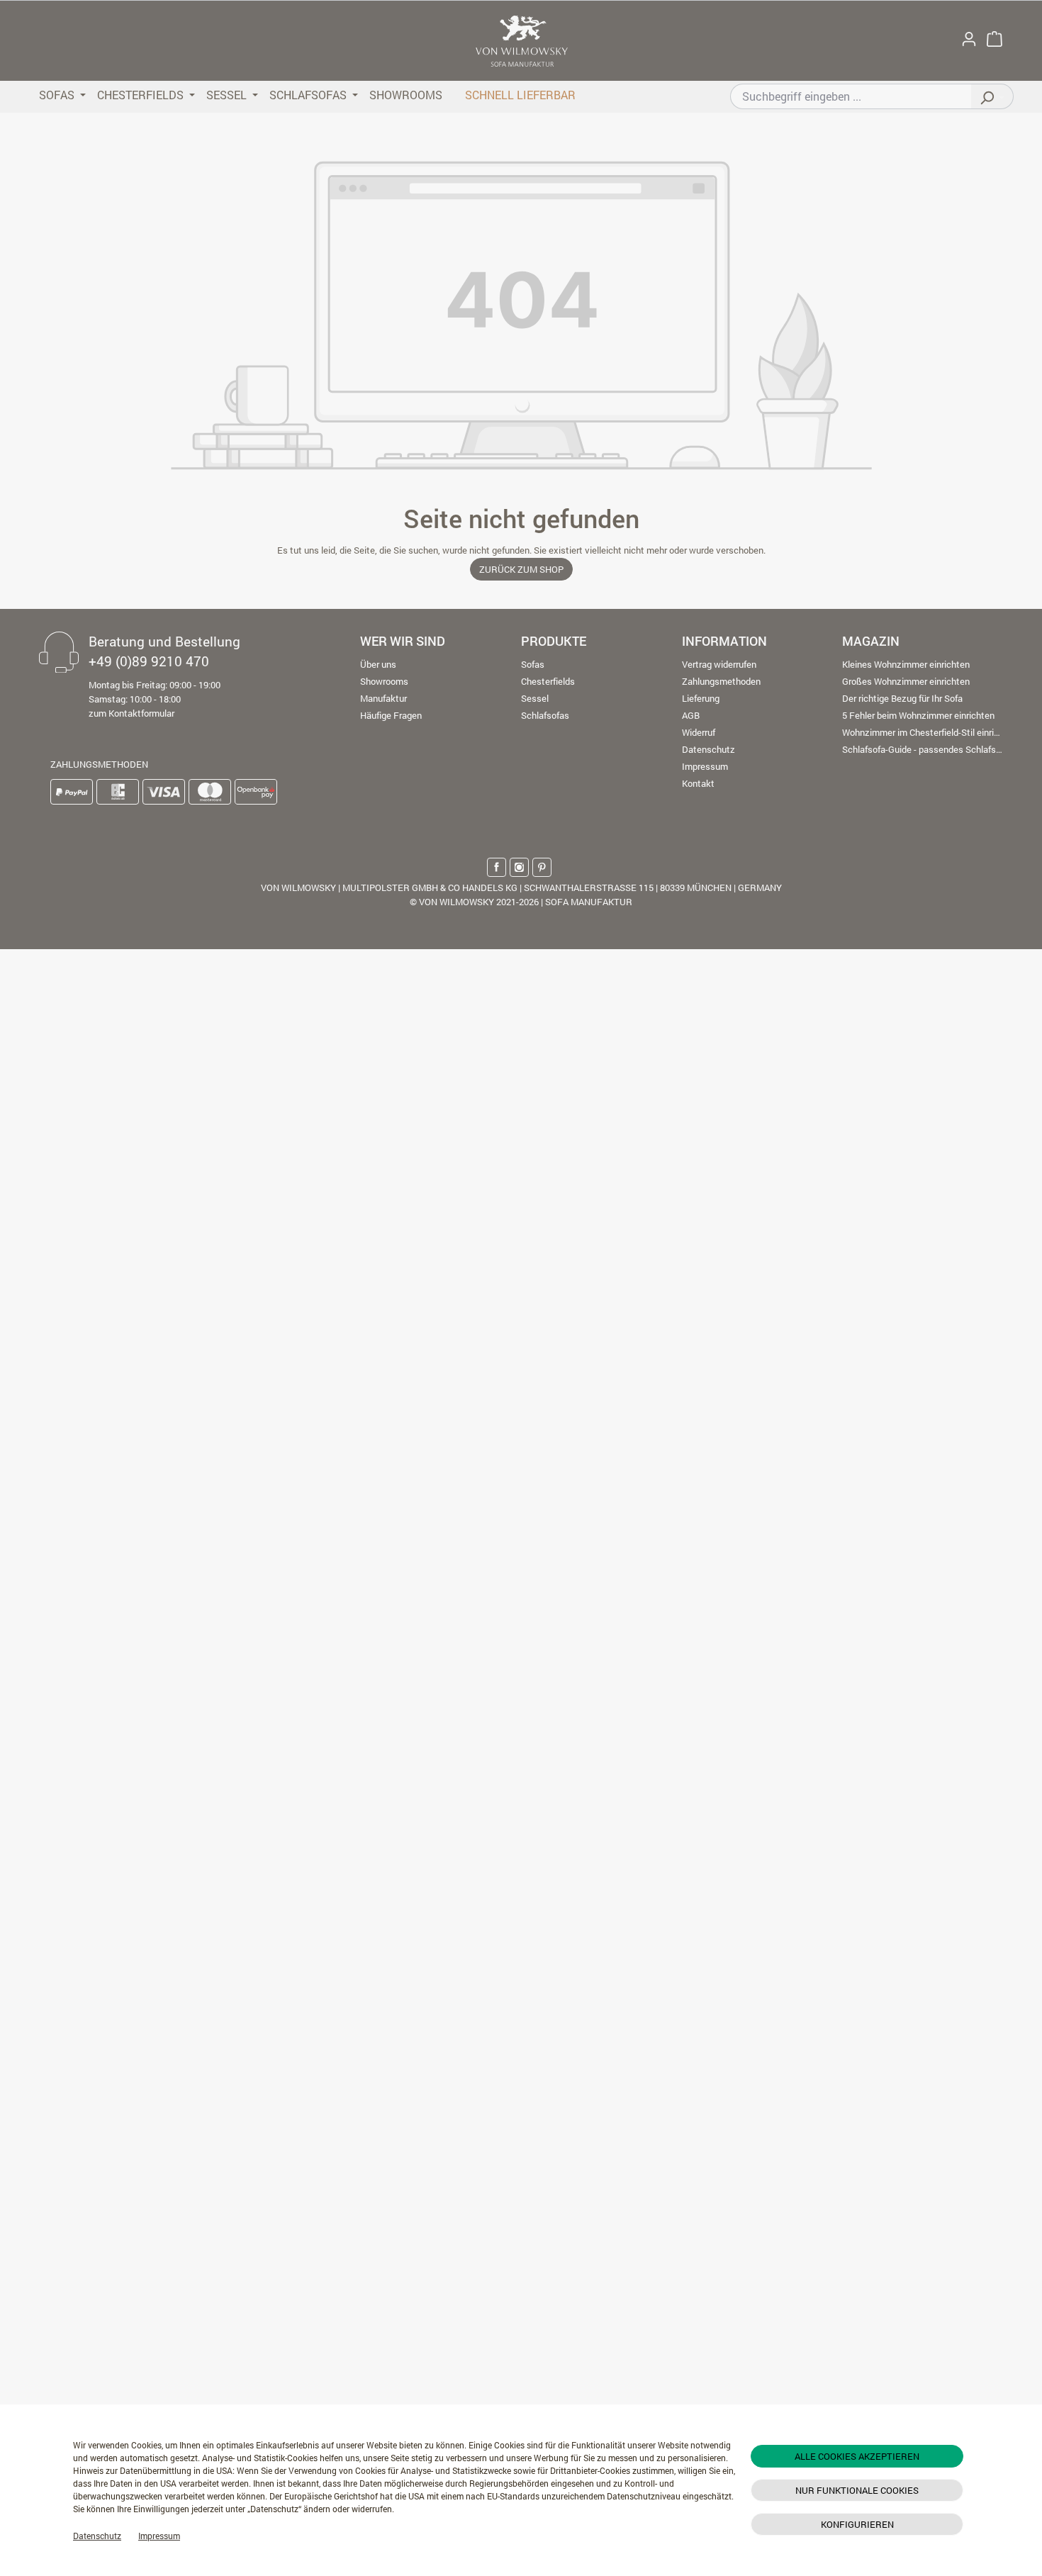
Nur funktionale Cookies (857, 2490)
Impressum (159, 2536)
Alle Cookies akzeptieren (857, 2456)
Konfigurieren (857, 2524)
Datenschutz (97, 2536)
